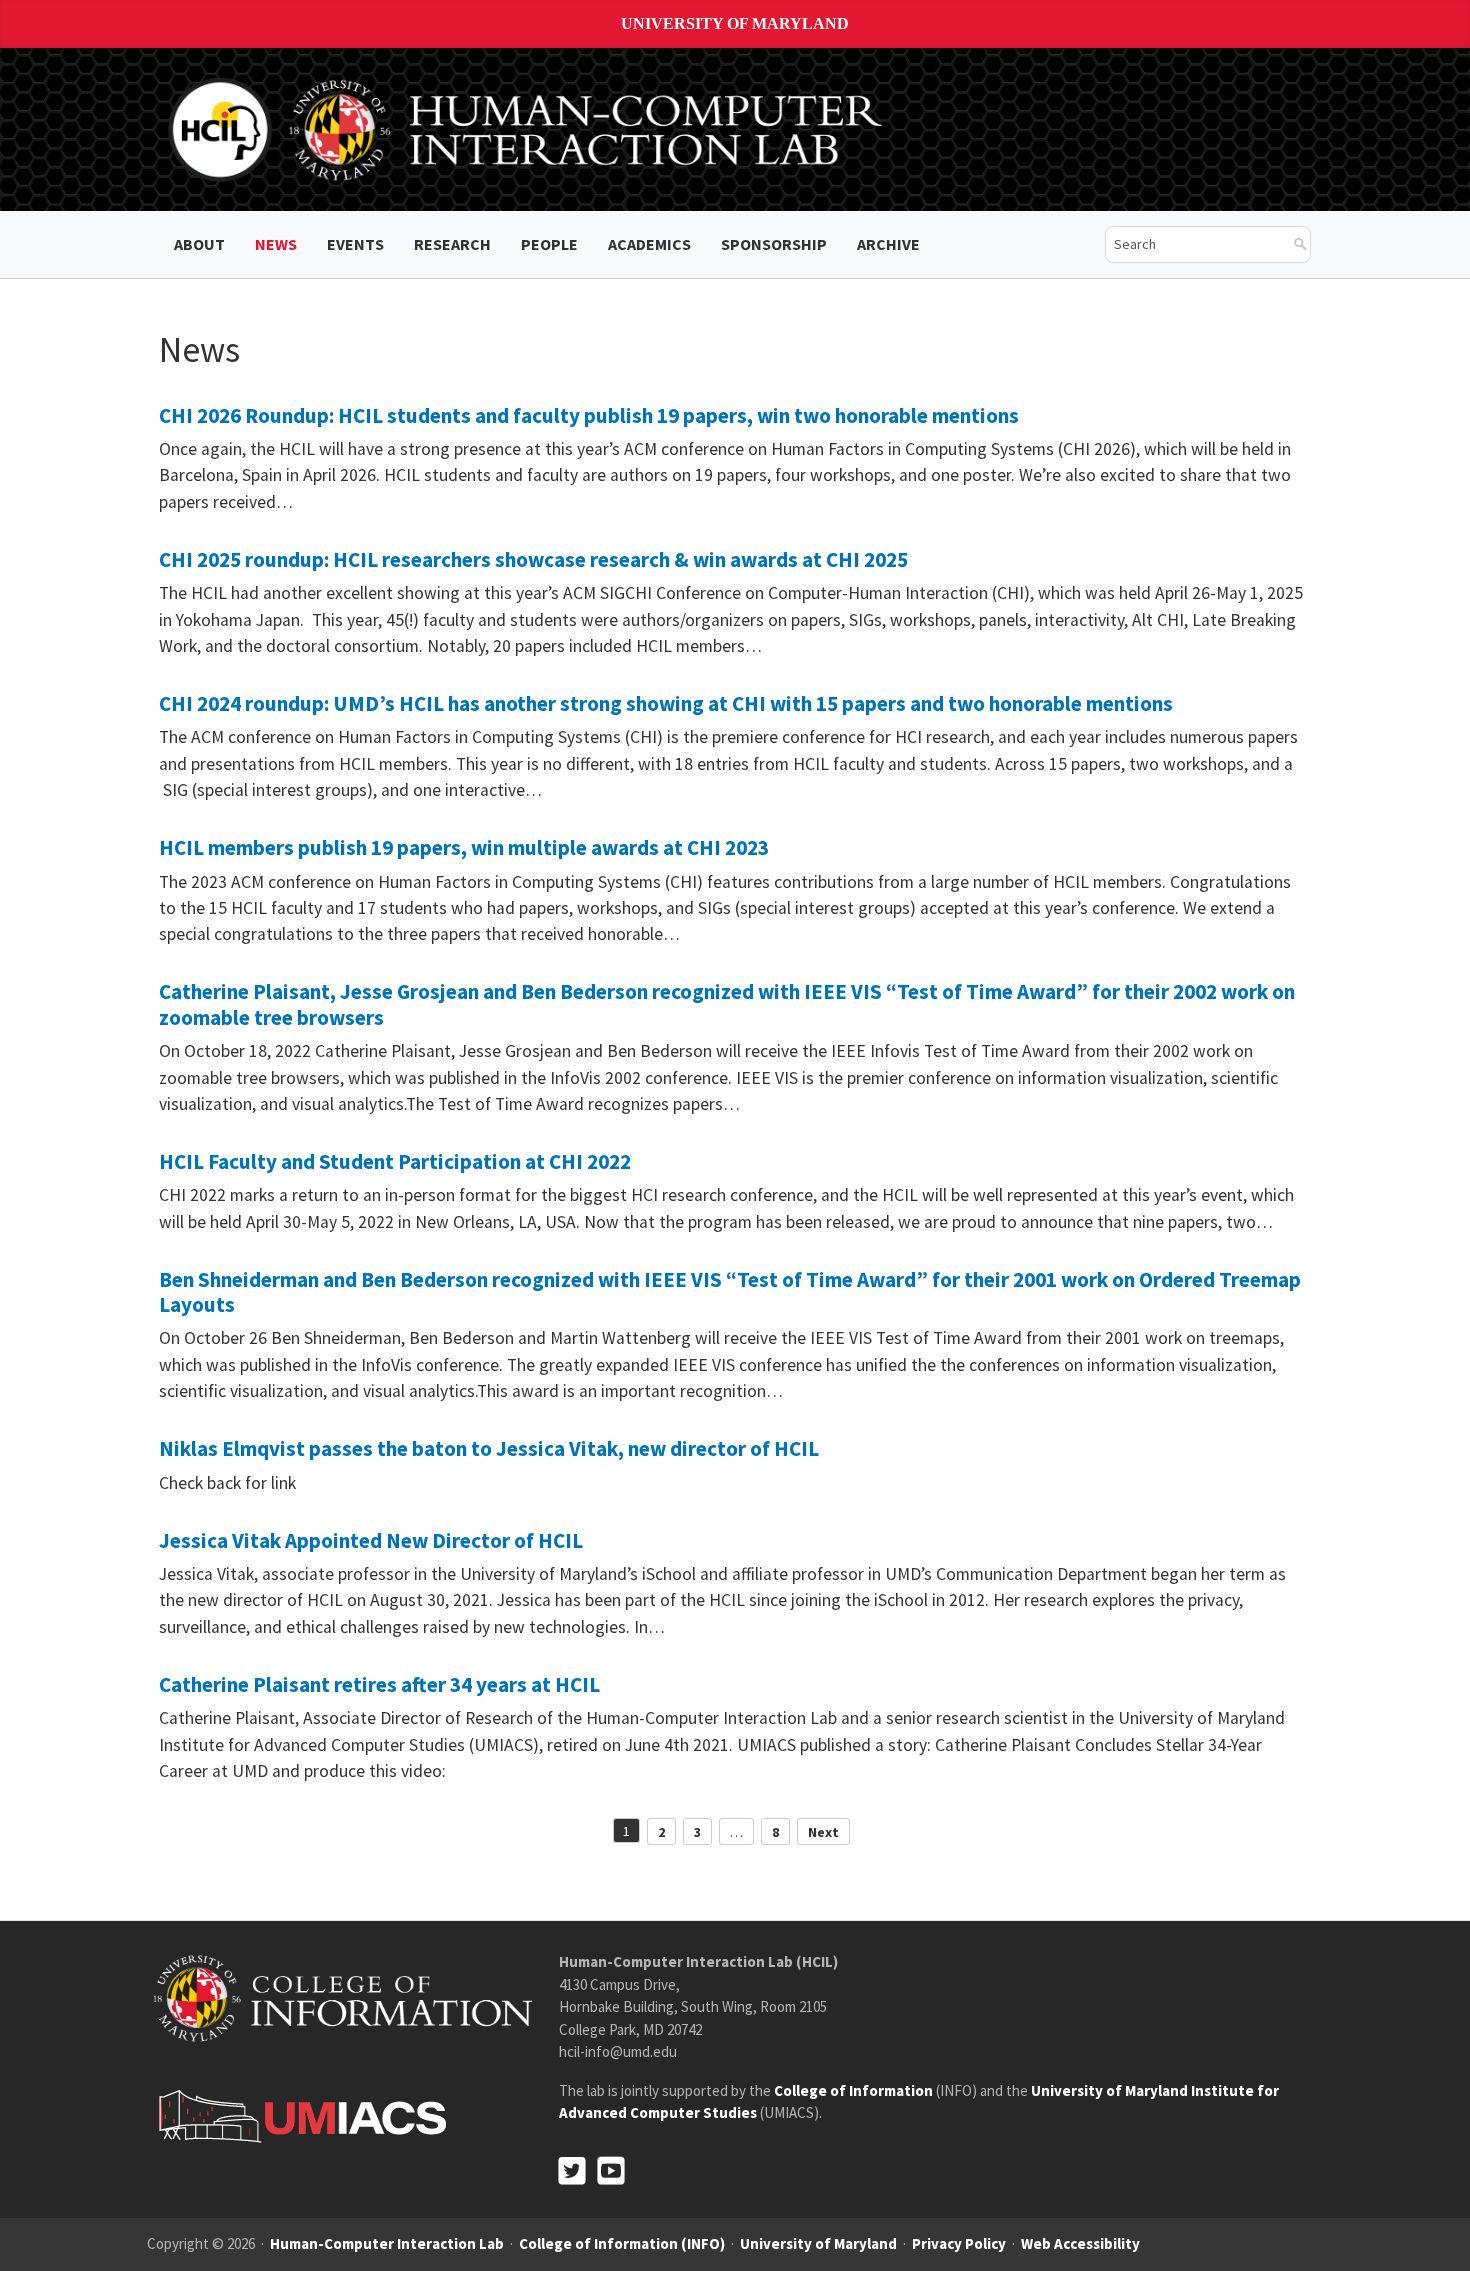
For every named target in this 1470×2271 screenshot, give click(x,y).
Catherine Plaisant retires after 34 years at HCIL (379, 1684)
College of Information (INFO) (622, 2243)
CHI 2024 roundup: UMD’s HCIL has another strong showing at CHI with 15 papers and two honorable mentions (666, 703)
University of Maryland (735, 23)
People (549, 244)
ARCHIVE (888, 244)
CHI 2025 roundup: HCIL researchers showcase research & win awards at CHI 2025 (533, 559)
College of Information (853, 2090)
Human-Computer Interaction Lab (387, 2243)
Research (452, 244)
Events (355, 244)
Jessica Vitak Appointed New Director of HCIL (371, 1540)
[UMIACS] (297, 2115)
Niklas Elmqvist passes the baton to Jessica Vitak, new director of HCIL (489, 1448)
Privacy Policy (959, 2243)
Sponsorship (774, 244)
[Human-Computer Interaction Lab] (529, 128)
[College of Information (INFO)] (343, 1997)
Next (823, 1832)
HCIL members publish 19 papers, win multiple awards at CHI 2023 (464, 847)
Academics (649, 244)
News (276, 244)
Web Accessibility (1080, 2243)
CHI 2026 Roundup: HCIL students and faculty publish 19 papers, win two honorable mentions (589, 415)
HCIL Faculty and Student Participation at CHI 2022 (395, 1161)
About (199, 244)
